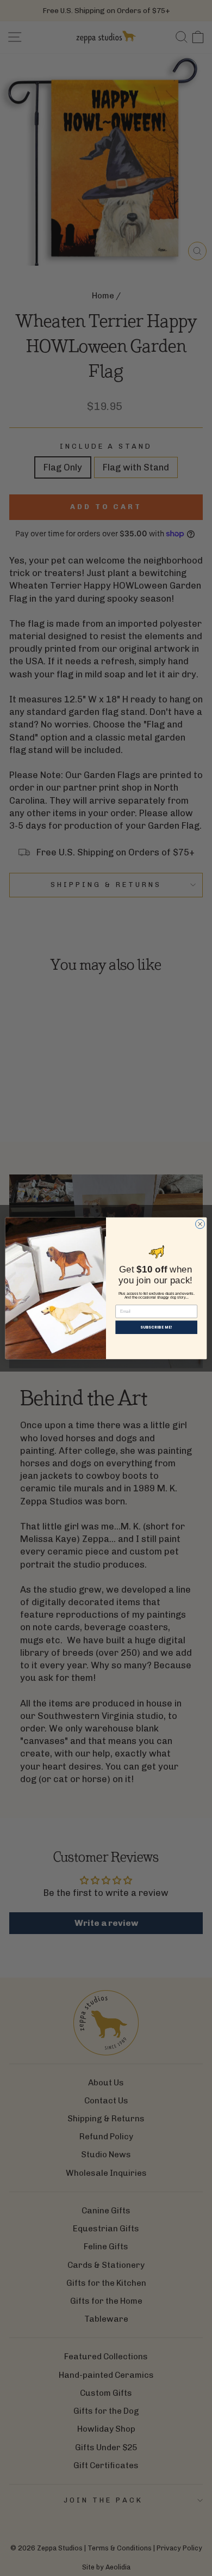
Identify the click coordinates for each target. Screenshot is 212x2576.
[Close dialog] (200, 1224)
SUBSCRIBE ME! (156, 1327)
